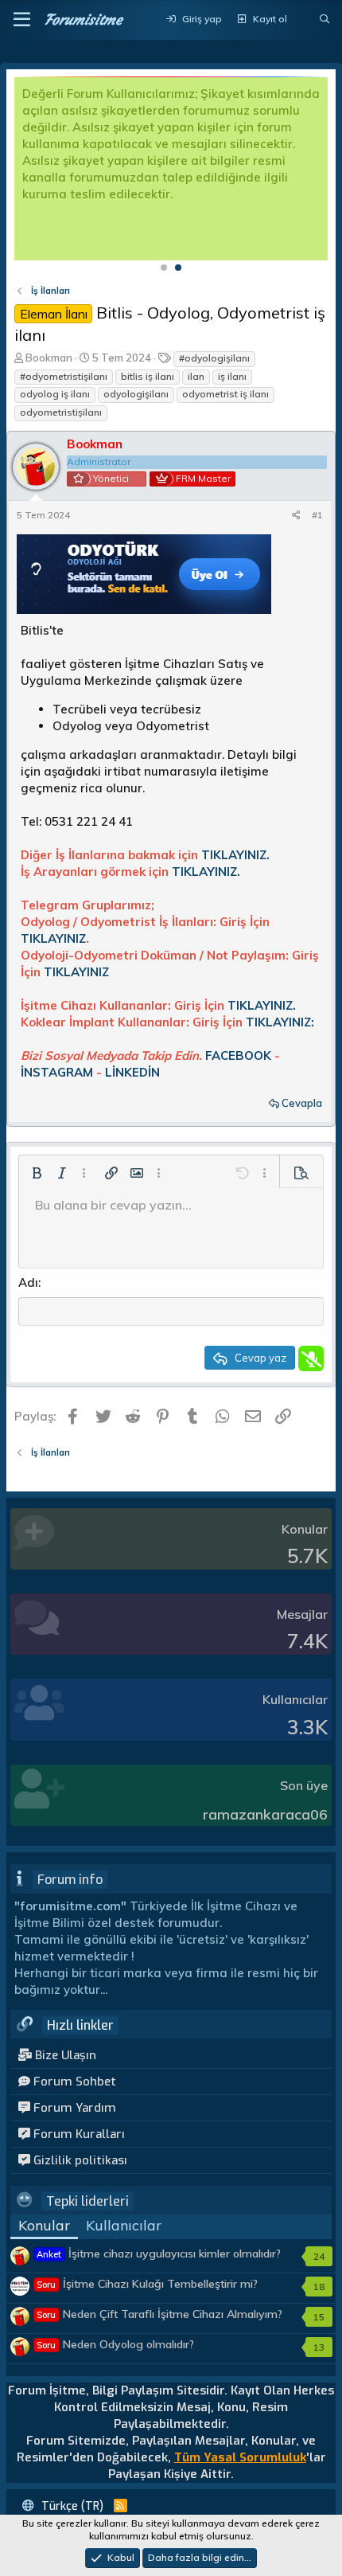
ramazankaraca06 (265, 1814)
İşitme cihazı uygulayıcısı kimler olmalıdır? (159, 2254)
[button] (22, 20)
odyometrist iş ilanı (225, 394)
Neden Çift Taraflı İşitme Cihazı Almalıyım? (159, 2314)
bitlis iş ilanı (148, 376)
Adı (28, 1282)
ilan (196, 376)
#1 (317, 515)
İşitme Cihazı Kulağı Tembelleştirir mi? (147, 2284)
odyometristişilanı (61, 412)
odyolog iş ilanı (55, 394)
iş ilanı (232, 376)
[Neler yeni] (303, 20)
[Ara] (325, 20)
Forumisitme (83, 20)
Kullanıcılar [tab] (124, 2225)
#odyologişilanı (214, 358)
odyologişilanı (136, 394)
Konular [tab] (44, 2225)
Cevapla (302, 1103)
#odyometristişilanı (64, 376)
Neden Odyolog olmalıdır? (115, 2344)
